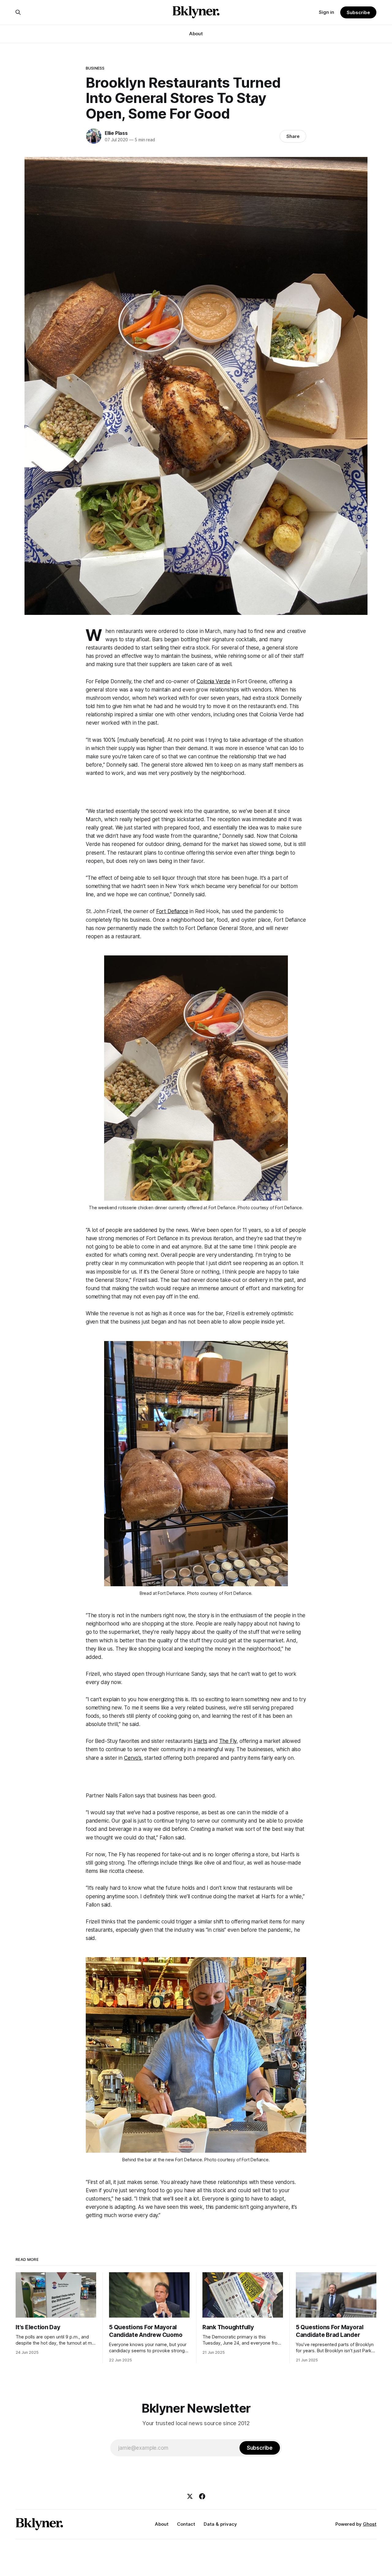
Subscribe (358, 12)
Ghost (370, 2524)
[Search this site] (18, 12)
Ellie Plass (116, 133)
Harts (200, 1741)
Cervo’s (133, 1758)
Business (95, 68)
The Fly (228, 1741)
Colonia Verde (213, 681)
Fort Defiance (172, 911)
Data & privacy (220, 2524)
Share (293, 136)
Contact (186, 2524)
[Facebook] (202, 2496)
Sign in (326, 12)
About (196, 34)
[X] (190, 2496)
